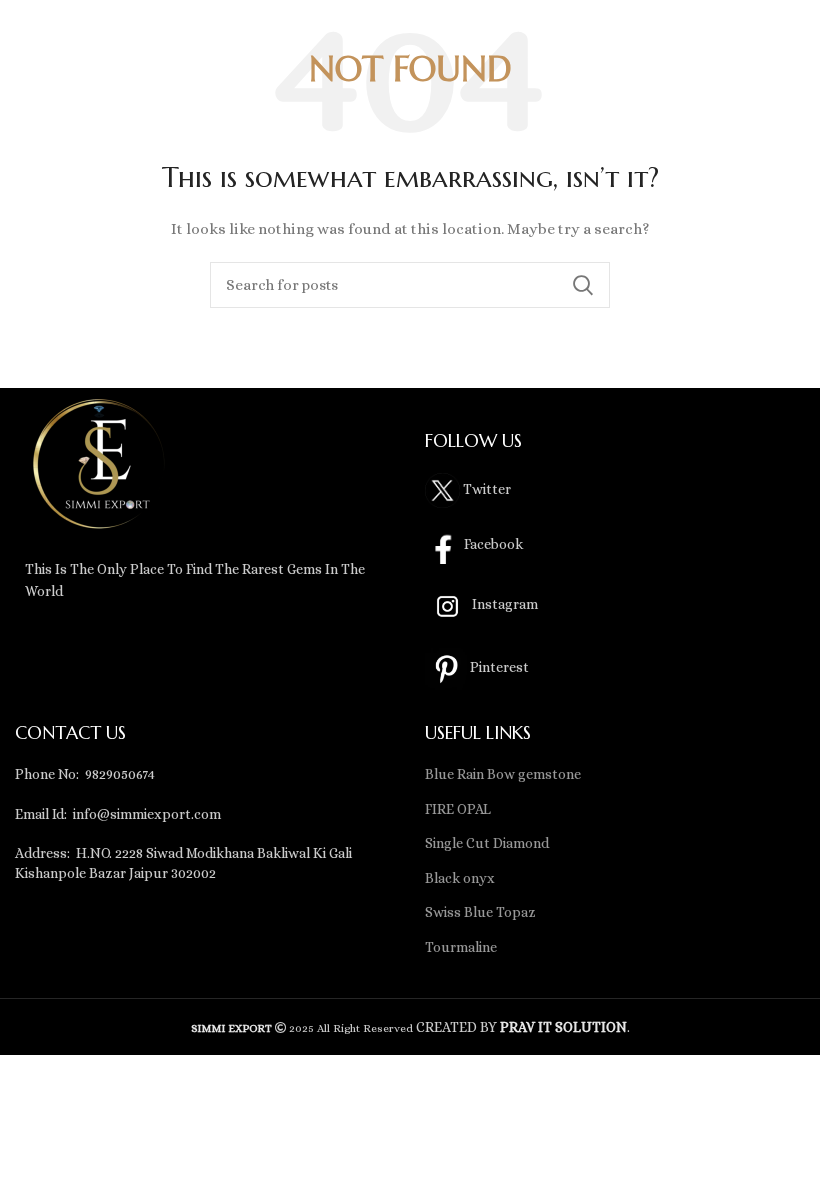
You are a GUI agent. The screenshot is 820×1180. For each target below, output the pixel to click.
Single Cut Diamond (487, 843)
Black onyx (460, 878)
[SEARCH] (583, 285)
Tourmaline (461, 947)
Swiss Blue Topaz (480, 912)
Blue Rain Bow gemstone (503, 774)
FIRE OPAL (458, 809)
